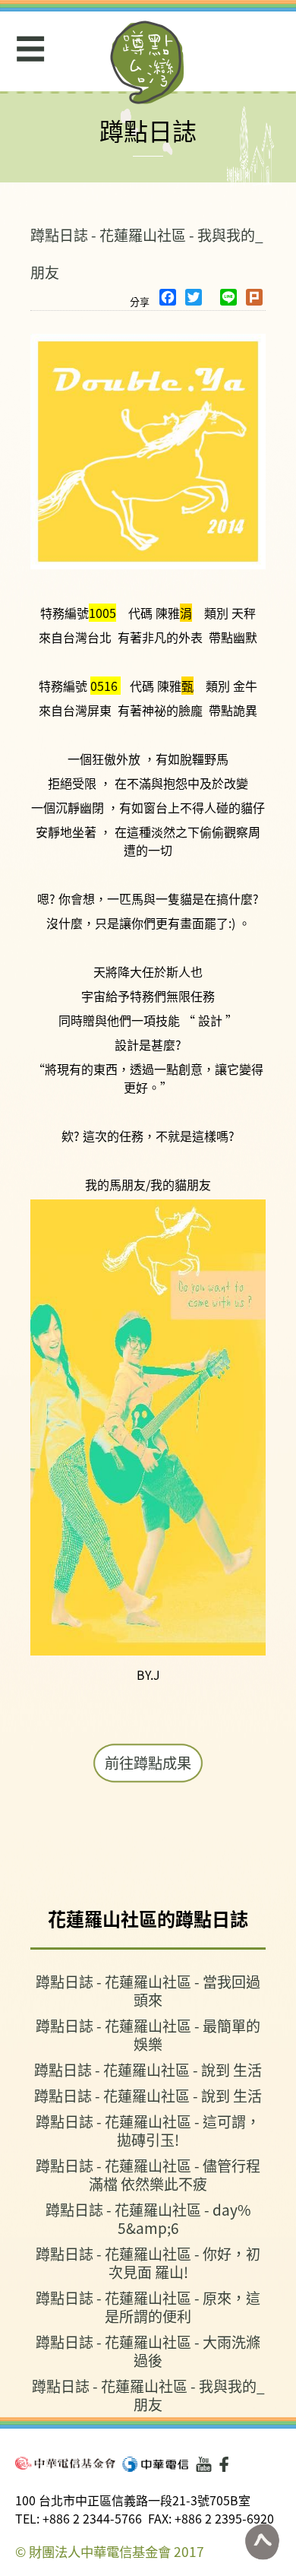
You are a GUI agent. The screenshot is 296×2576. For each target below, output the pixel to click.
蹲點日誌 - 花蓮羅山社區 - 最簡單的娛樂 (148, 2034)
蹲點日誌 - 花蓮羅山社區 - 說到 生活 (148, 2069)
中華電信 (155, 2464)
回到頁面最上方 (262, 2542)
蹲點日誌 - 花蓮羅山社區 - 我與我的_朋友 (148, 2395)
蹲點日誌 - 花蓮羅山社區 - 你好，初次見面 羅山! (148, 2262)
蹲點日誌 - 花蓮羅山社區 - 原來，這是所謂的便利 (148, 2307)
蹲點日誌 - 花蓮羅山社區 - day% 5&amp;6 (148, 2218)
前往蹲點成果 (148, 1763)
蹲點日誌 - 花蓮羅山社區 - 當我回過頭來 (148, 1990)
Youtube (204, 2464)
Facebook (227, 2464)
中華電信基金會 (65, 2463)
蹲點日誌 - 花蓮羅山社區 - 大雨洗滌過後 (148, 2351)
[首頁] (148, 62)
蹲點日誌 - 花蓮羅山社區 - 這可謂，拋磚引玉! (148, 2130)
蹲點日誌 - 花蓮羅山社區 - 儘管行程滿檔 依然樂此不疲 (148, 2174)
